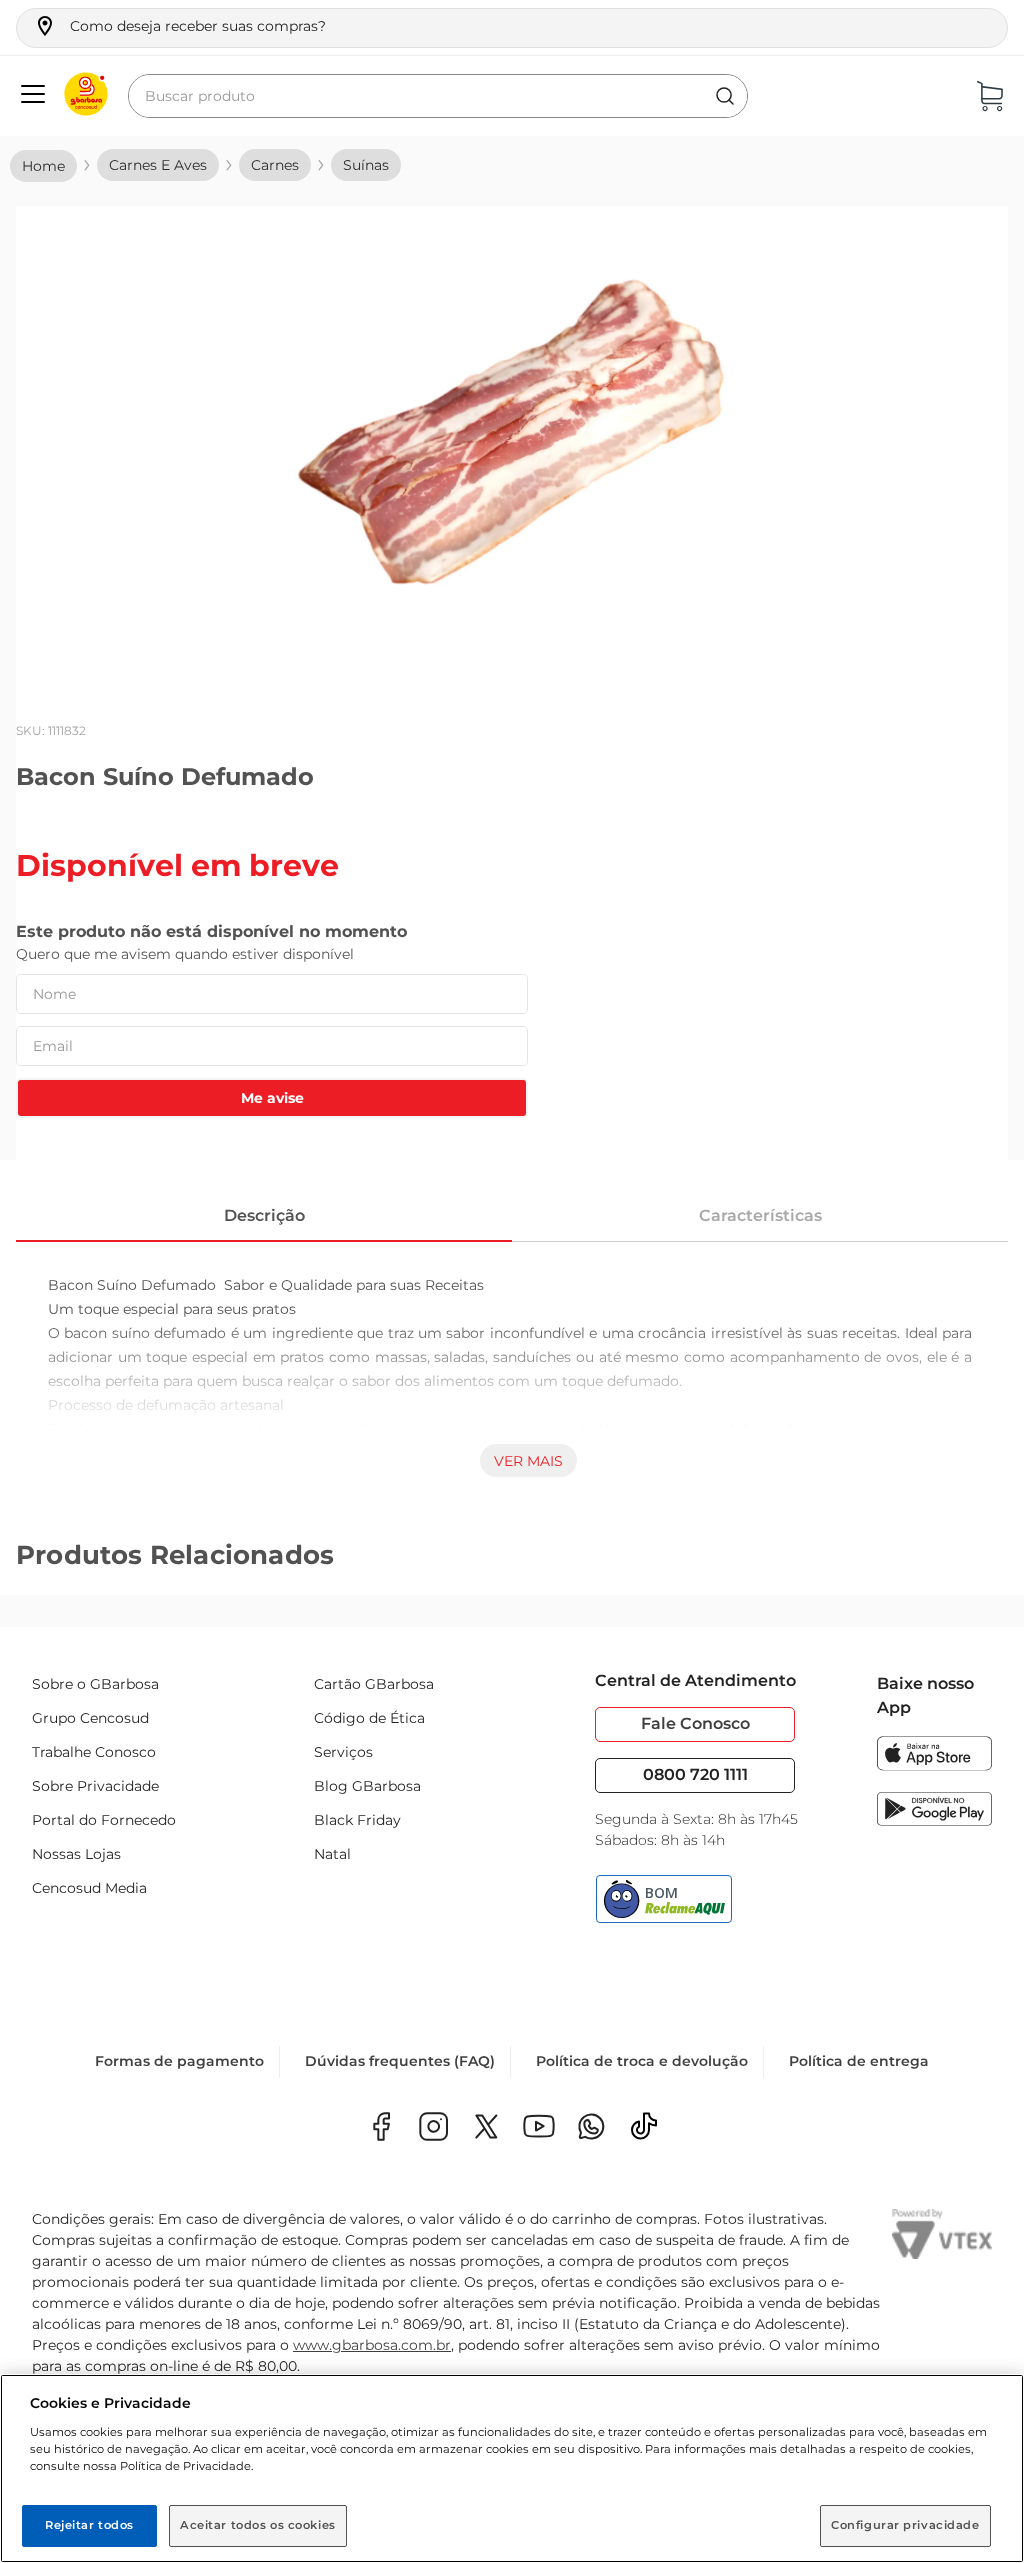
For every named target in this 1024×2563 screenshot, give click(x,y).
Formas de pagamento (179, 2061)
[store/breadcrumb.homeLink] (43, 166)
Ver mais (528, 1461)
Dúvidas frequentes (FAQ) (400, 2061)
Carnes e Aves (158, 165)
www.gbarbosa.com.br (372, 2345)
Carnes (275, 165)
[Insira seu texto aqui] (591, 2128)
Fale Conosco (695, 1723)
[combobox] (438, 96)
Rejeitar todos (89, 2525)
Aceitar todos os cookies (258, 2525)
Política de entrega (859, 2061)
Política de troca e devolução (642, 2061)
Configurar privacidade (905, 2525)
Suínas (366, 165)
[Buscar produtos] (725, 96)
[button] (179, 26)
